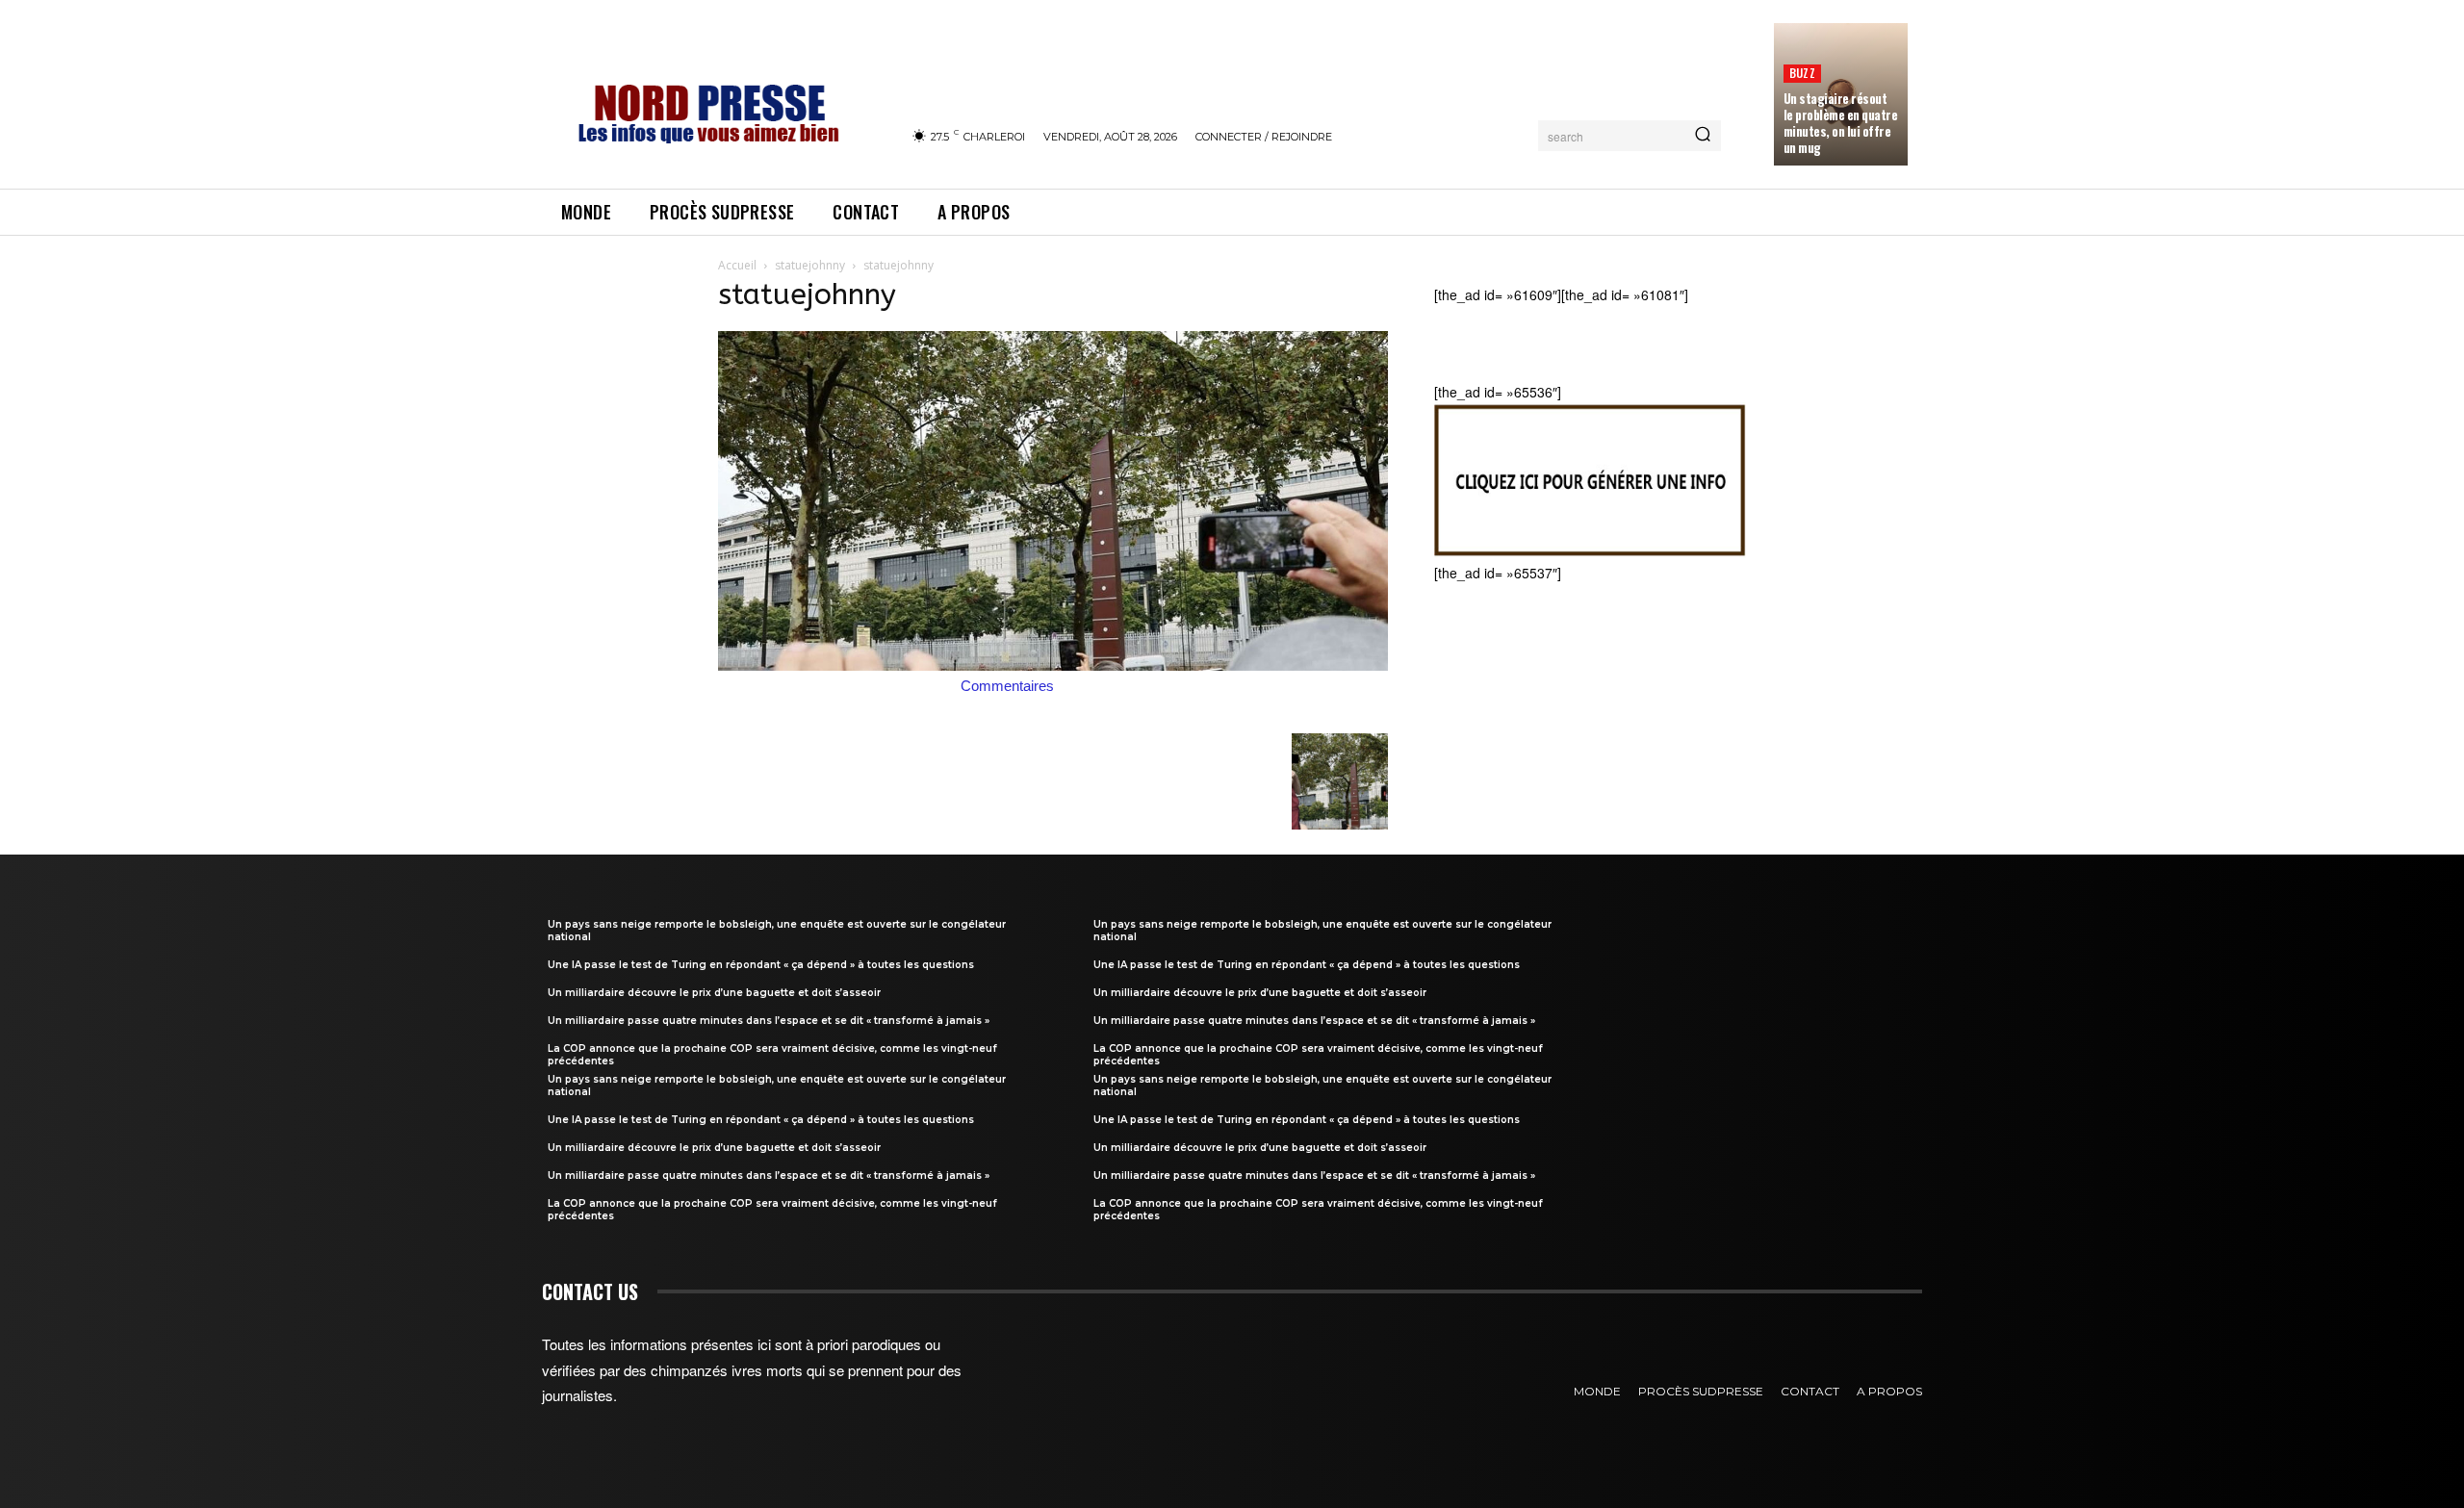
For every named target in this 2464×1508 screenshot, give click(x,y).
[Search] (1703, 136)
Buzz (1802, 73)
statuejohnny (810, 265)
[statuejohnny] (1053, 665)
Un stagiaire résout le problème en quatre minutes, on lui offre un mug (1841, 123)
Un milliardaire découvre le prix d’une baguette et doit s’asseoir (714, 993)
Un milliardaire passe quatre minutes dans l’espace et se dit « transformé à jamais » (769, 1021)
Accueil (737, 265)
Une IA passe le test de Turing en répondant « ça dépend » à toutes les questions (761, 965)
